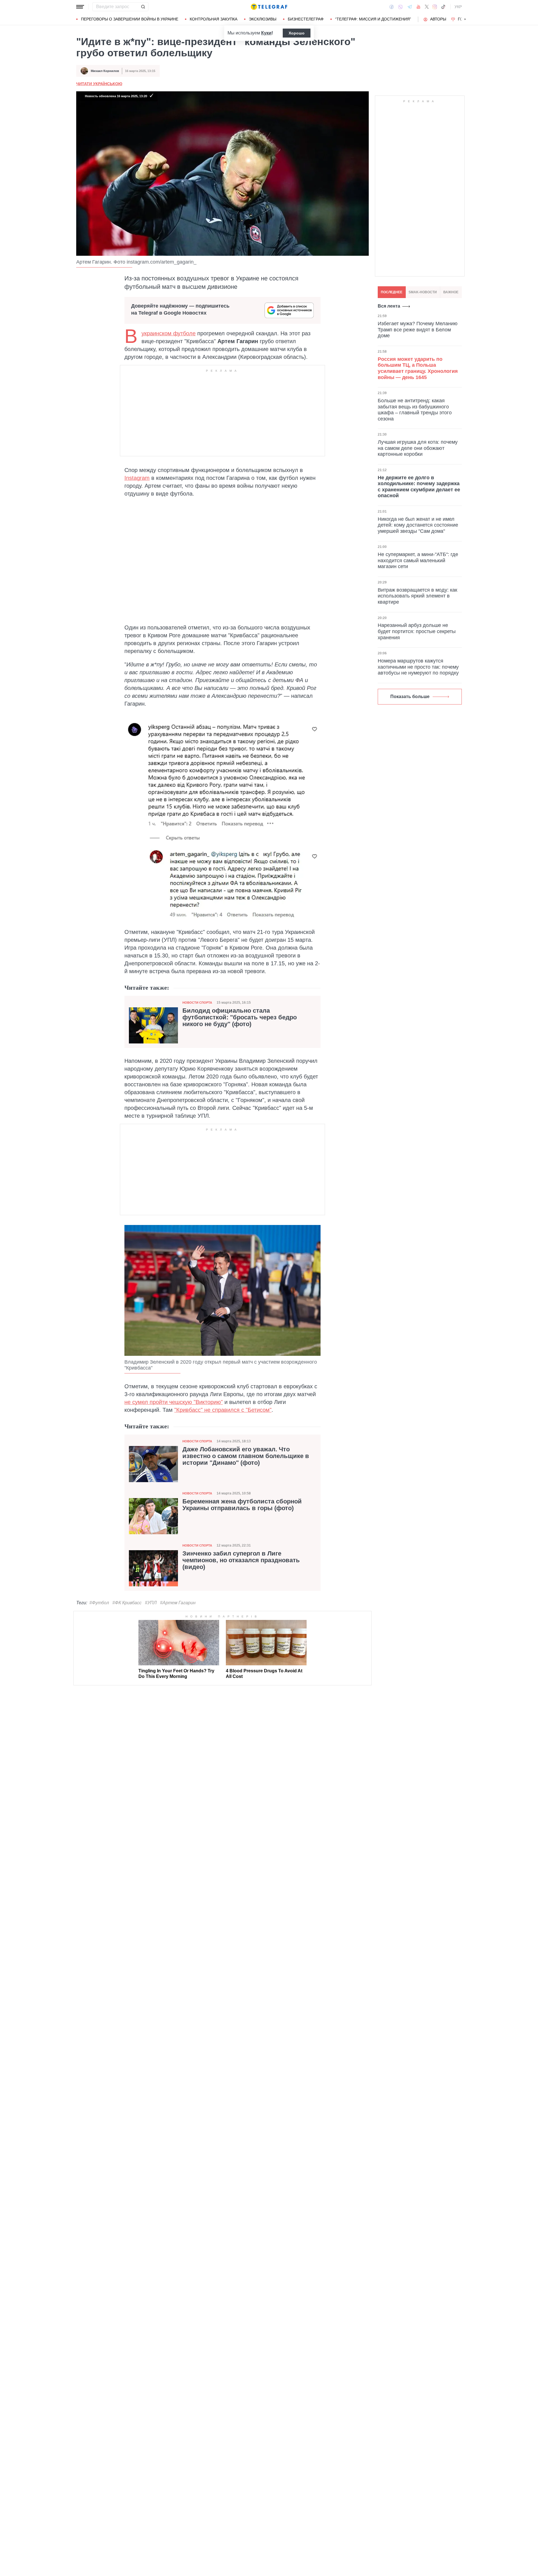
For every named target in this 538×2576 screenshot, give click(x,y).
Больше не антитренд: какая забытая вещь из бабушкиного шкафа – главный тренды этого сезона (415, 410)
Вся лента (389, 306)
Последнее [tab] (392, 292)
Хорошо (297, 33)
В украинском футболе (169, 333)
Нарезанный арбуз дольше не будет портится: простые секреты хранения (417, 631)
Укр (458, 7)
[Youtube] (418, 7)
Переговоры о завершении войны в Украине (130, 19)
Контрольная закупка (214, 19)
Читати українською (99, 84)
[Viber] (400, 7)
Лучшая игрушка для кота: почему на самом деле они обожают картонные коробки (418, 448)
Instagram (137, 478)
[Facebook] (392, 7)
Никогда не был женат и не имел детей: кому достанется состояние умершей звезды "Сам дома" (418, 525)
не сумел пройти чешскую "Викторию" (174, 1402)
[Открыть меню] (80, 7)
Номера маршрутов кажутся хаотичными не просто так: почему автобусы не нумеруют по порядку (418, 667)
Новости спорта (197, 1003)
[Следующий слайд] (465, 19)
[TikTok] (443, 7)
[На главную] (269, 7)
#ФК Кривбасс (127, 1603)
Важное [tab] (451, 292)
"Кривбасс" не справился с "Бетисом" (223, 1410)
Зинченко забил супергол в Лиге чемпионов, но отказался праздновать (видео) (241, 1560)
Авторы (438, 19)
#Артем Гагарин (178, 1603)
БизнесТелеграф (306, 19)
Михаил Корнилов (105, 71)
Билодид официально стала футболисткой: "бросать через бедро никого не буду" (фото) (240, 1017)
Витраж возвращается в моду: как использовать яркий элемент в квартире (418, 596)
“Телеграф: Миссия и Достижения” (373, 19)
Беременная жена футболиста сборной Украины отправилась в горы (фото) (242, 1505)
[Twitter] (427, 7)
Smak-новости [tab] (423, 292)
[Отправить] (143, 7)
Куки (266, 33)
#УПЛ (151, 1603)
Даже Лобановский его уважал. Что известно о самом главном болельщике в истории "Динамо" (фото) (246, 1456)
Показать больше (410, 697)
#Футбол (99, 1603)
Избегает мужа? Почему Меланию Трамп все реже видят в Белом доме (418, 330)
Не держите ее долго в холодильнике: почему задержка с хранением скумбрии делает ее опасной (419, 486)
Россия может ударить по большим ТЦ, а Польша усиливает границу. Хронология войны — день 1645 (418, 368)
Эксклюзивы (263, 19)
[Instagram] (435, 7)
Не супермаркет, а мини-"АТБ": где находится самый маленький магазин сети (418, 560)
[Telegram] (410, 7)
